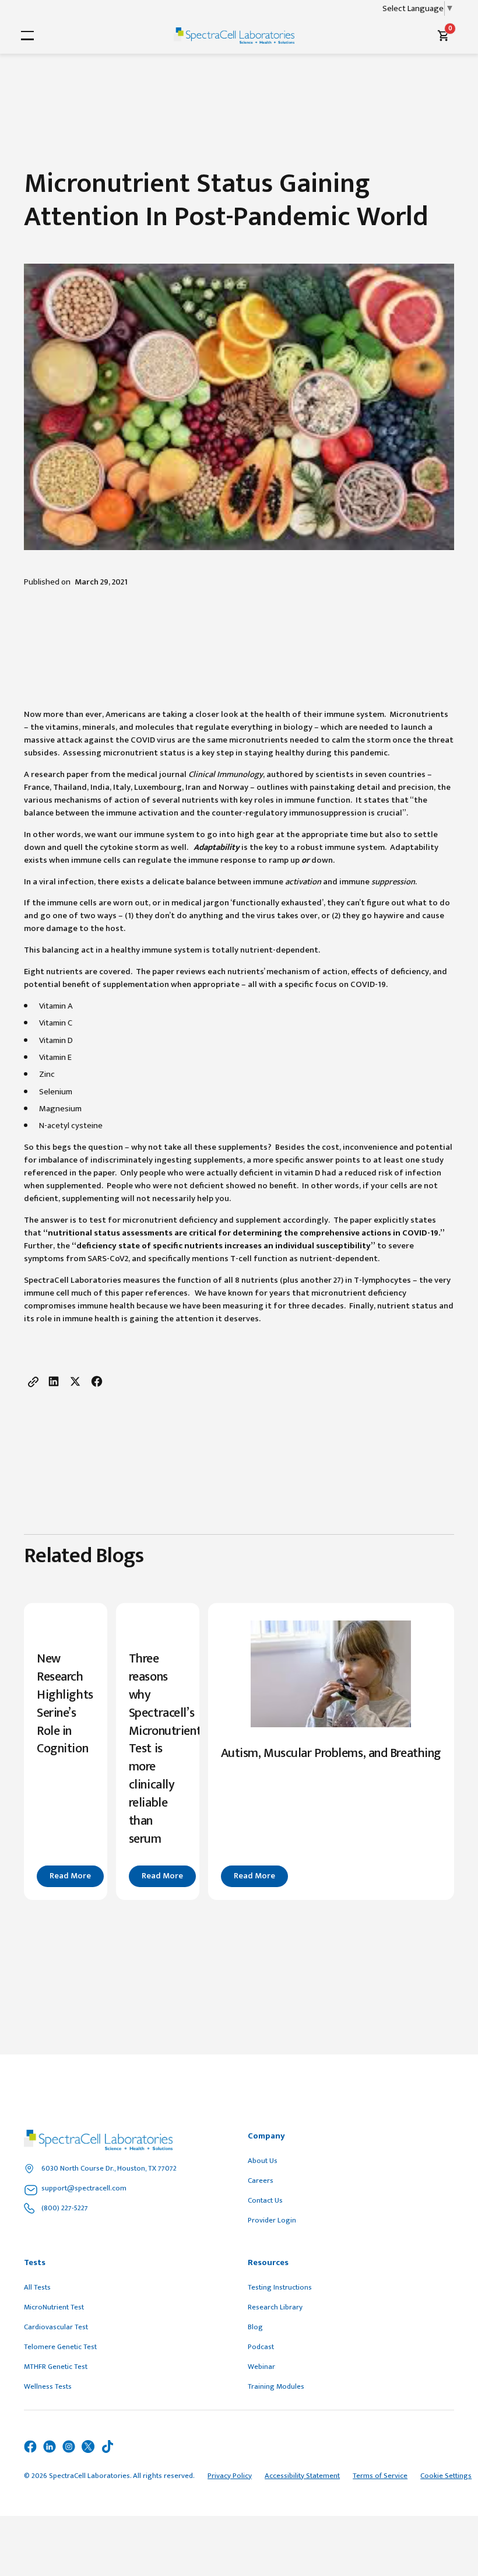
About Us (263, 2161)
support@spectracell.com (84, 2188)
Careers (261, 2180)
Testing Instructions (280, 2287)
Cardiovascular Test (56, 2327)
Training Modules (276, 2386)
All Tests (37, 2287)
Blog (255, 2327)
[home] (234, 36)
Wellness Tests (48, 2386)
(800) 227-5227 (65, 2208)
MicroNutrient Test (54, 2307)
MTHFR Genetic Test (56, 2367)
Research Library (275, 2307)
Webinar (261, 2367)
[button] (25, 36)
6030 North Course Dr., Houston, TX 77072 (109, 2168)
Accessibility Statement (302, 2476)
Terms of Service (380, 2476)
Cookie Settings (446, 2476)
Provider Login (272, 2220)
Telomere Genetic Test (60, 2347)
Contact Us (265, 2200)
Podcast (261, 2347)
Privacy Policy (230, 2476)
